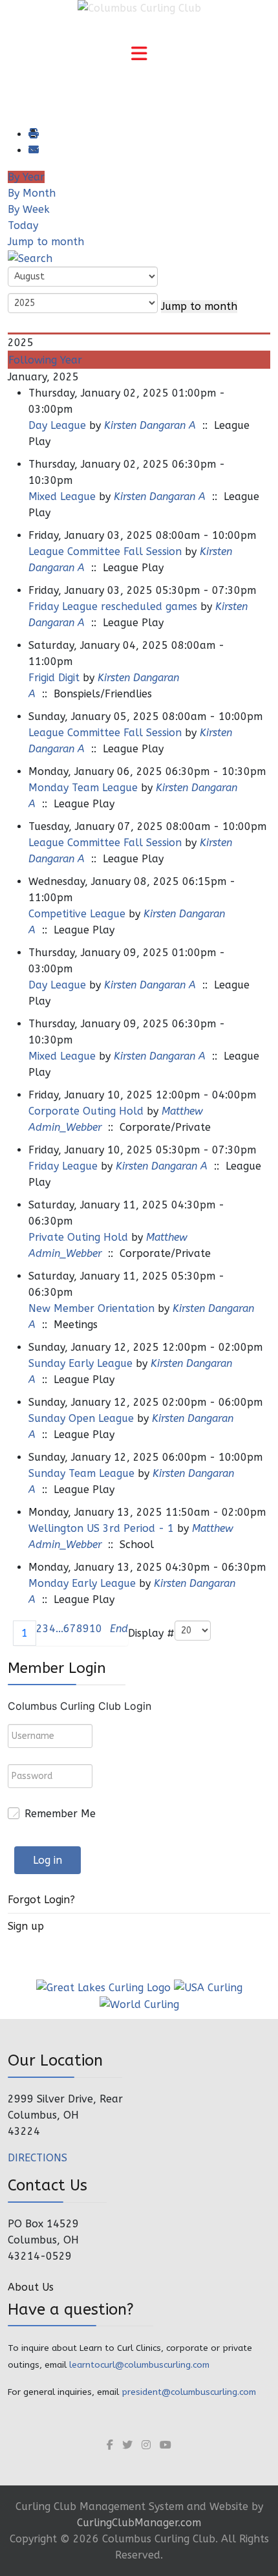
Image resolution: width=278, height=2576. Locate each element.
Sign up (26, 1926)
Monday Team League (83, 788)
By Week (29, 209)
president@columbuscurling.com (189, 2392)
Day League (57, 425)
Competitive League (77, 914)
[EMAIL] (33, 150)
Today (23, 225)
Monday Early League (82, 1583)
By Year (26, 177)
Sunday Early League (80, 1363)
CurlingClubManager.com (139, 2523)
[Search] (30, 258)
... (59, 1629)
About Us (31, 2287)
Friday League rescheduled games (113, 606)
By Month (32, 193)
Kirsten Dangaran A (150, 425)
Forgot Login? (41, 1900)
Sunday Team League (81, 1473)
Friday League (63, 1166)
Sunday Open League (81, 1418)
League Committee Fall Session (105, 551)
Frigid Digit (54, 678)
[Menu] (139, 55)
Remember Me (60, 1814)
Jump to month (46, 242)
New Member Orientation (91, 1308)
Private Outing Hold (78, 1237)
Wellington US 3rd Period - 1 (101, 1528)
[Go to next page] (106, 1633)
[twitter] (127, 2445)
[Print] (33, 134)
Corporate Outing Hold (86, 1111)
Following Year (45, 360)
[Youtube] (166, 2445)
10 (96, 1629)
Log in (48, 1860)
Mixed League (62, 497)
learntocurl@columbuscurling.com (139, 2365)
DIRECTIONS (37, 2158)
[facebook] (110, 2445)
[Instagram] (146, 2445)
